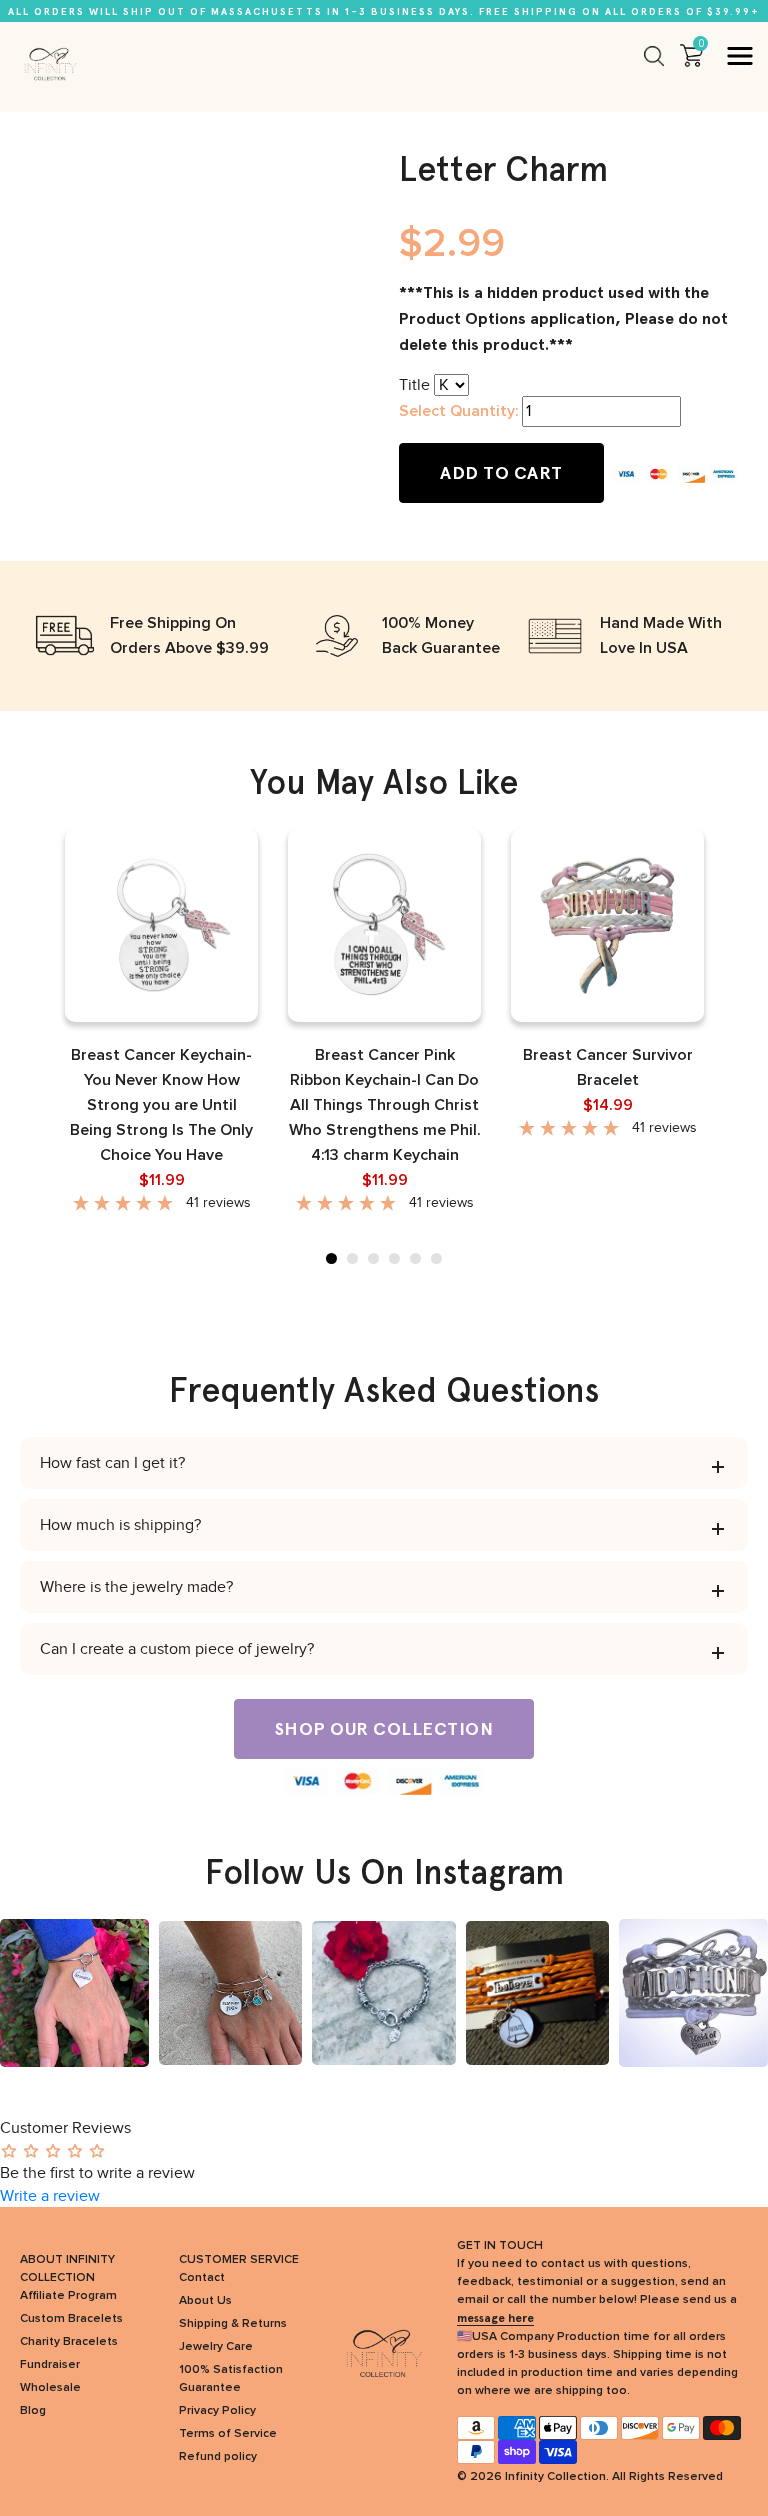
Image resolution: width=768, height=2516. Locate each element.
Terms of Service (228, 2434)
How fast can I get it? (112, 1463)
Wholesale (50, 2388)
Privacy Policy (217, 2411)
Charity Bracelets (69, 2342)
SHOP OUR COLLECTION (384, 1729)
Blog (33, 2411)
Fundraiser (50, 2365)
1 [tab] (331, 1258)
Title (414, 385)
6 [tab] (436, 1258)
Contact (202, 2278)
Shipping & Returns (233, 2324)
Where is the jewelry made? (136, 1587)
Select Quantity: (458, 411)
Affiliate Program (68, 2296)
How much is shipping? (120, 1525)
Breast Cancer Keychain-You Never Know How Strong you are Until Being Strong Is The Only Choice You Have (161, 1105)
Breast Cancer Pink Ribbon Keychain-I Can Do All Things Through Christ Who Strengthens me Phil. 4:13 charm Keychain (385, 1105)
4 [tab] (394, 1258)
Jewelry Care (216, 2347)
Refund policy (218, 2457)
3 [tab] (373, 1258)
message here (495, 2318)
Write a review (50, 2196)
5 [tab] (415, 1258)
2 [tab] (352, 1258)
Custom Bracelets (71, 2319)
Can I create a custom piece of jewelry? (177, 1649)
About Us (205, 2301)
